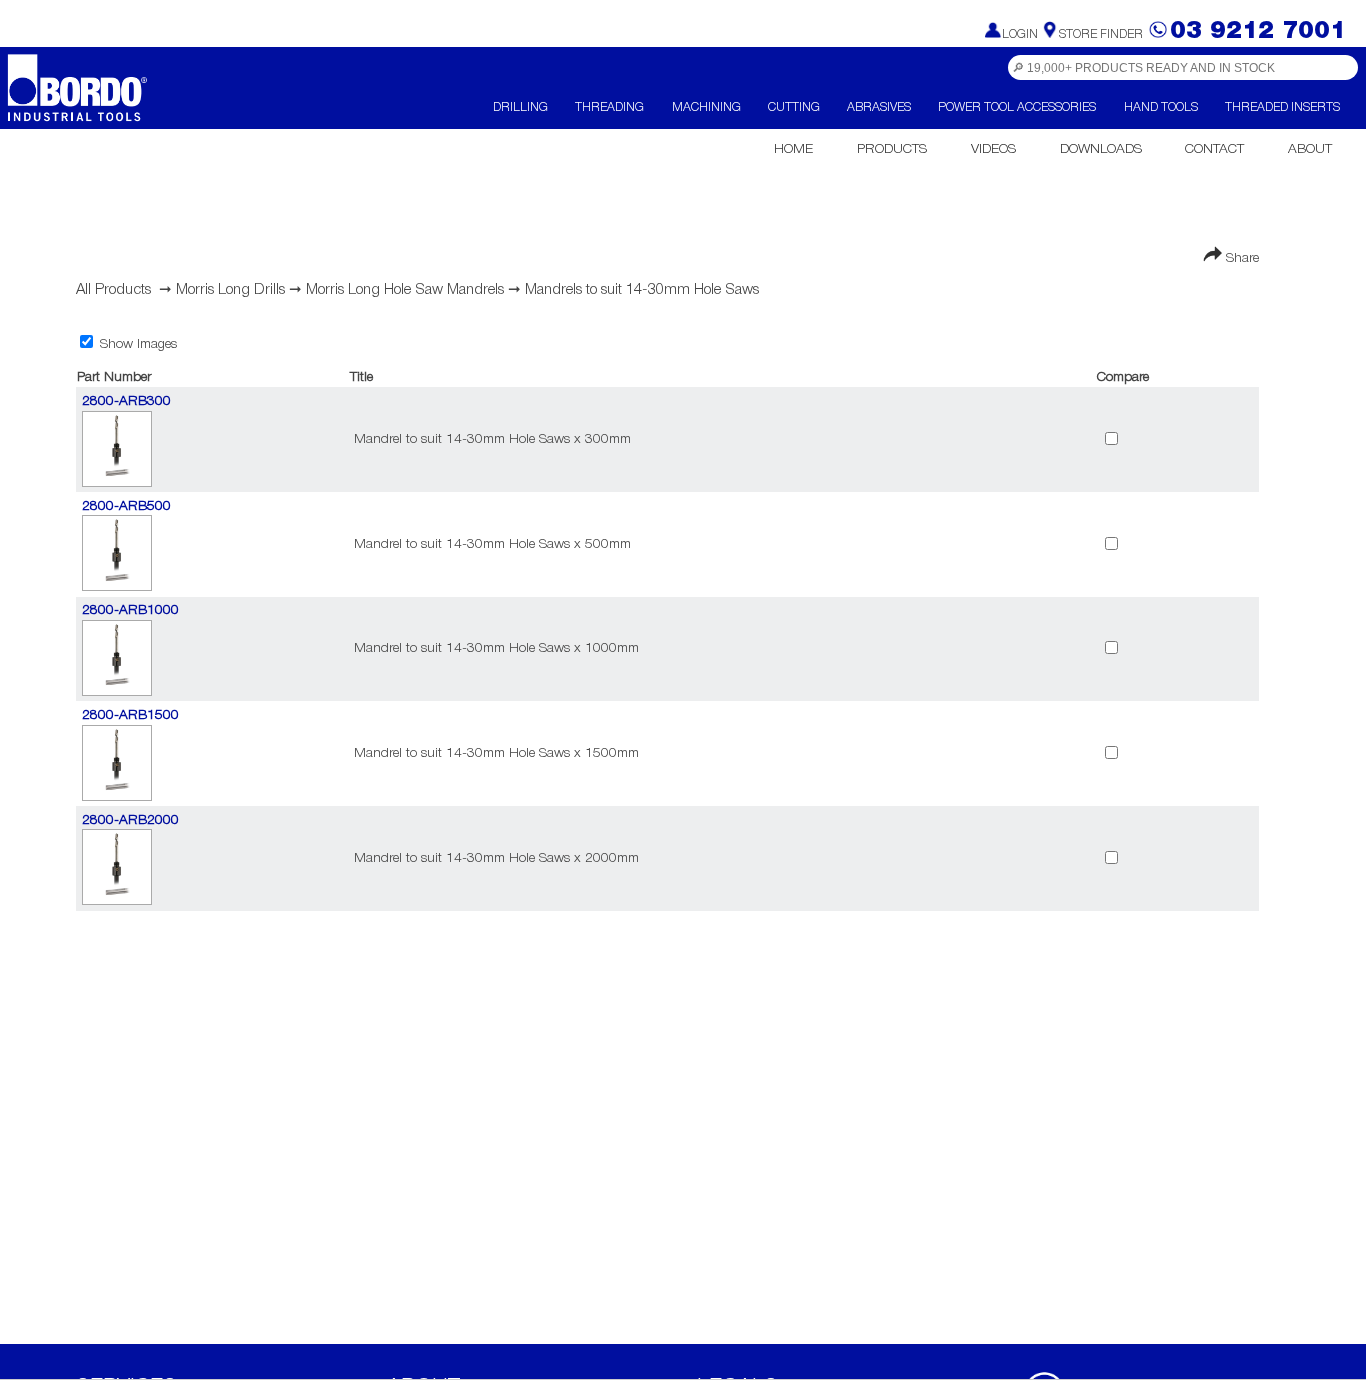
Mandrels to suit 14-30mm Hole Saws (642, 290)
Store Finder (1101, 34)
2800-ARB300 (126, 401)
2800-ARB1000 (130, 610)
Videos (993, 149)
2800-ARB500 (126, 506)
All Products (113, 290)
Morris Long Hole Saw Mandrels (405, 290)
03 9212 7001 (1258, 31)
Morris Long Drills (230, 290)
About (1310, 149)
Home (793, 149)
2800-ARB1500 (130, 715)
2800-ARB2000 (130, 820)
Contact (1214, 149)
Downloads (1101, 149)
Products (892, 149)
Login (1020, 34)
